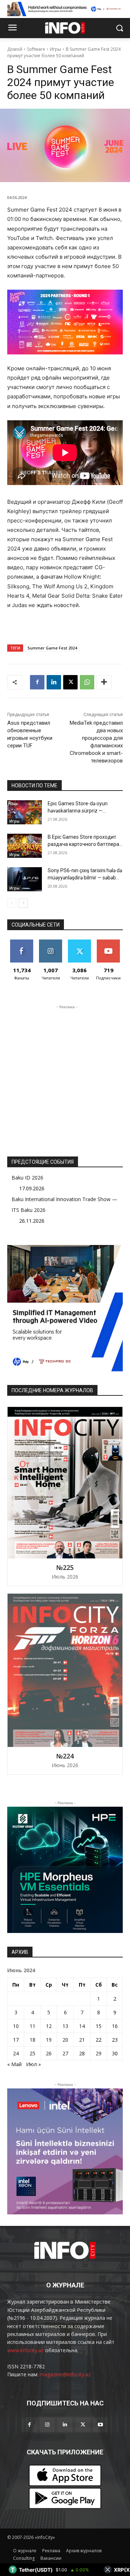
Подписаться (110, 942)
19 (49, 2040)
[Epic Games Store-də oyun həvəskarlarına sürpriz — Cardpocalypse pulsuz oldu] (25, 812)
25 (32, 2053)
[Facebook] (37, 682)
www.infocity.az (25, 2350)
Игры (55, 49)
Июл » (33, 2064)
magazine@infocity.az (65, 2374)
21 (82, 2040)
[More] (104, 682)
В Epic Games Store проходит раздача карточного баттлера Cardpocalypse (83, 844)
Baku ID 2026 (27, 1178)
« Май (14, 2064)
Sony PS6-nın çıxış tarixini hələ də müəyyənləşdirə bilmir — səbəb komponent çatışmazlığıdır (85, 877)
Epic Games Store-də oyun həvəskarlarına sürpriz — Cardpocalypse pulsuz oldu (78, 811)
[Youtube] (101, 2425)
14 (82, 2026)
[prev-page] (12, 903)
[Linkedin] (54, 682)
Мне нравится (22, 945)
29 (99, 2053)
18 (32, 2040)
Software (36, 49)
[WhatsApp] (87, 682)
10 (16, 2026)
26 (49, 2053)
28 (82, 2053)
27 (65, 2053)
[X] (70, 682)
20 (65, 2040)
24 (16, 2053)
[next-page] (23, 903)
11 (32, 2026)
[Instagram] (47, 2425)
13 (65, 2026)
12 (49, 2026)
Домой (15, 49)
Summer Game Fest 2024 (52, 648)
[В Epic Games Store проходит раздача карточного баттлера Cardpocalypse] (25, 846)
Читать (51, 942)
